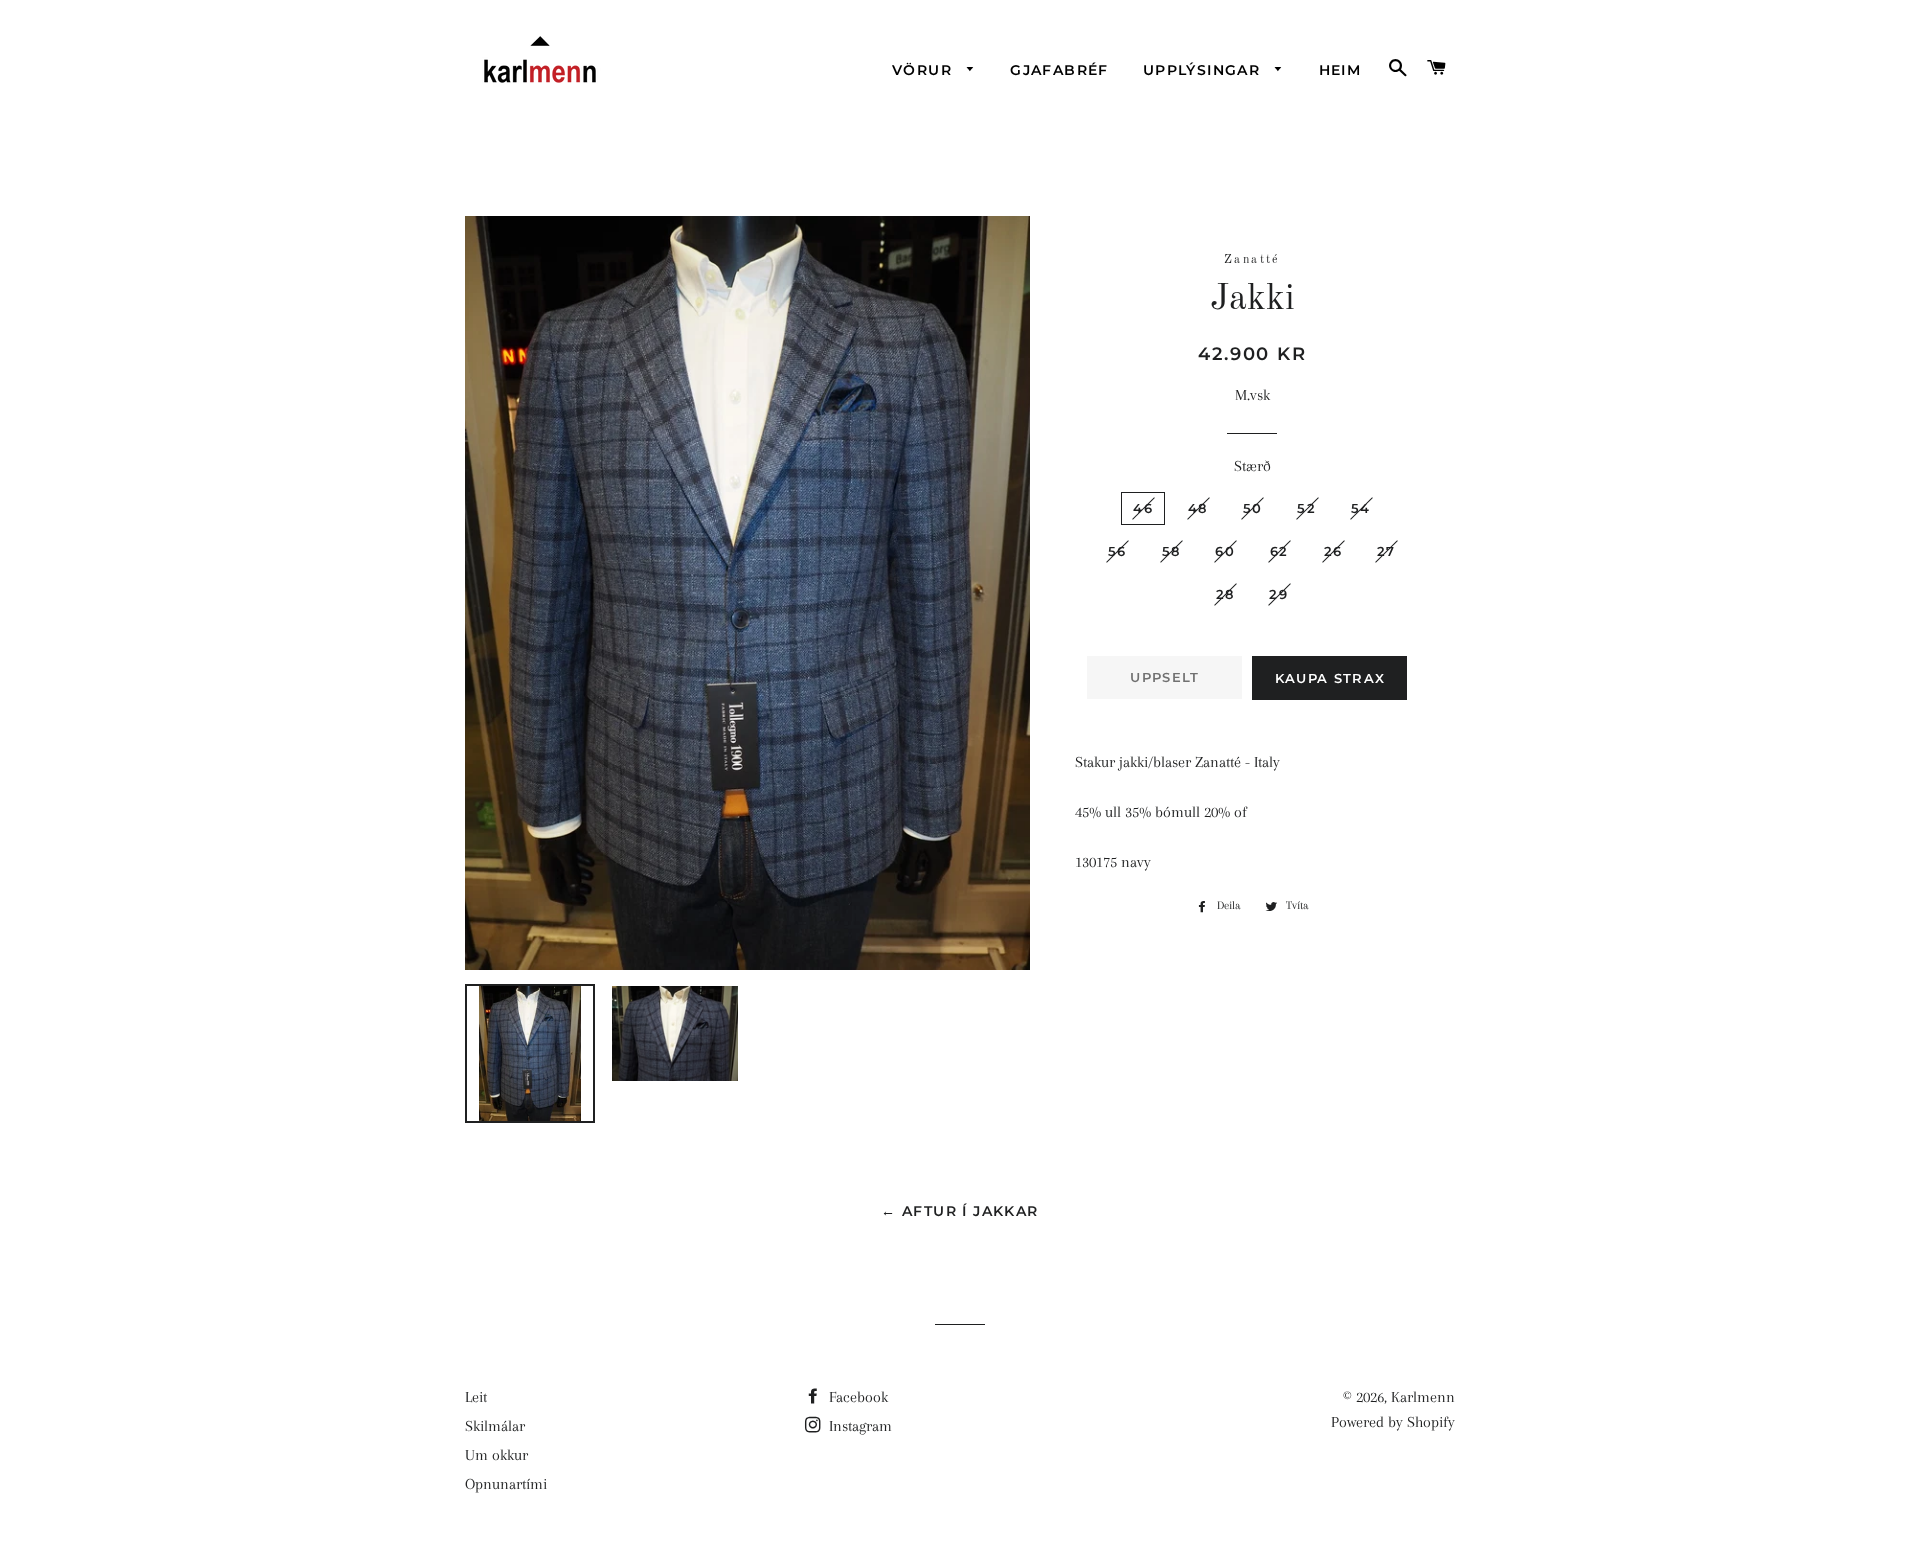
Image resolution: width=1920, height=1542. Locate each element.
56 (1117, 551)
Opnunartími (506, 1484)
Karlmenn (1423, 1397)
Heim (1340, 70)
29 (1278, 594)
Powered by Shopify (1393, 1422)
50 (1253, 508)
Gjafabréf (1059, 70)
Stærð (1252, 466)
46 (1143, 508)
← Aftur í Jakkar (959, 1211)
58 (1171, 551)
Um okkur (496, 1455)
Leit (476, 1397)
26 (1333, 551)
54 (1361, 508)
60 (1225, 551)
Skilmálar (495, 1426)
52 (1306, 508)
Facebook (856, 1397)
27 (1386, 551)
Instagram (858, 1426)
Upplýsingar (1204, 70)
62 (1279, 551)
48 (1198, 508)
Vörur (924, 70)
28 (1225, 594)
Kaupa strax (1330, 678)
